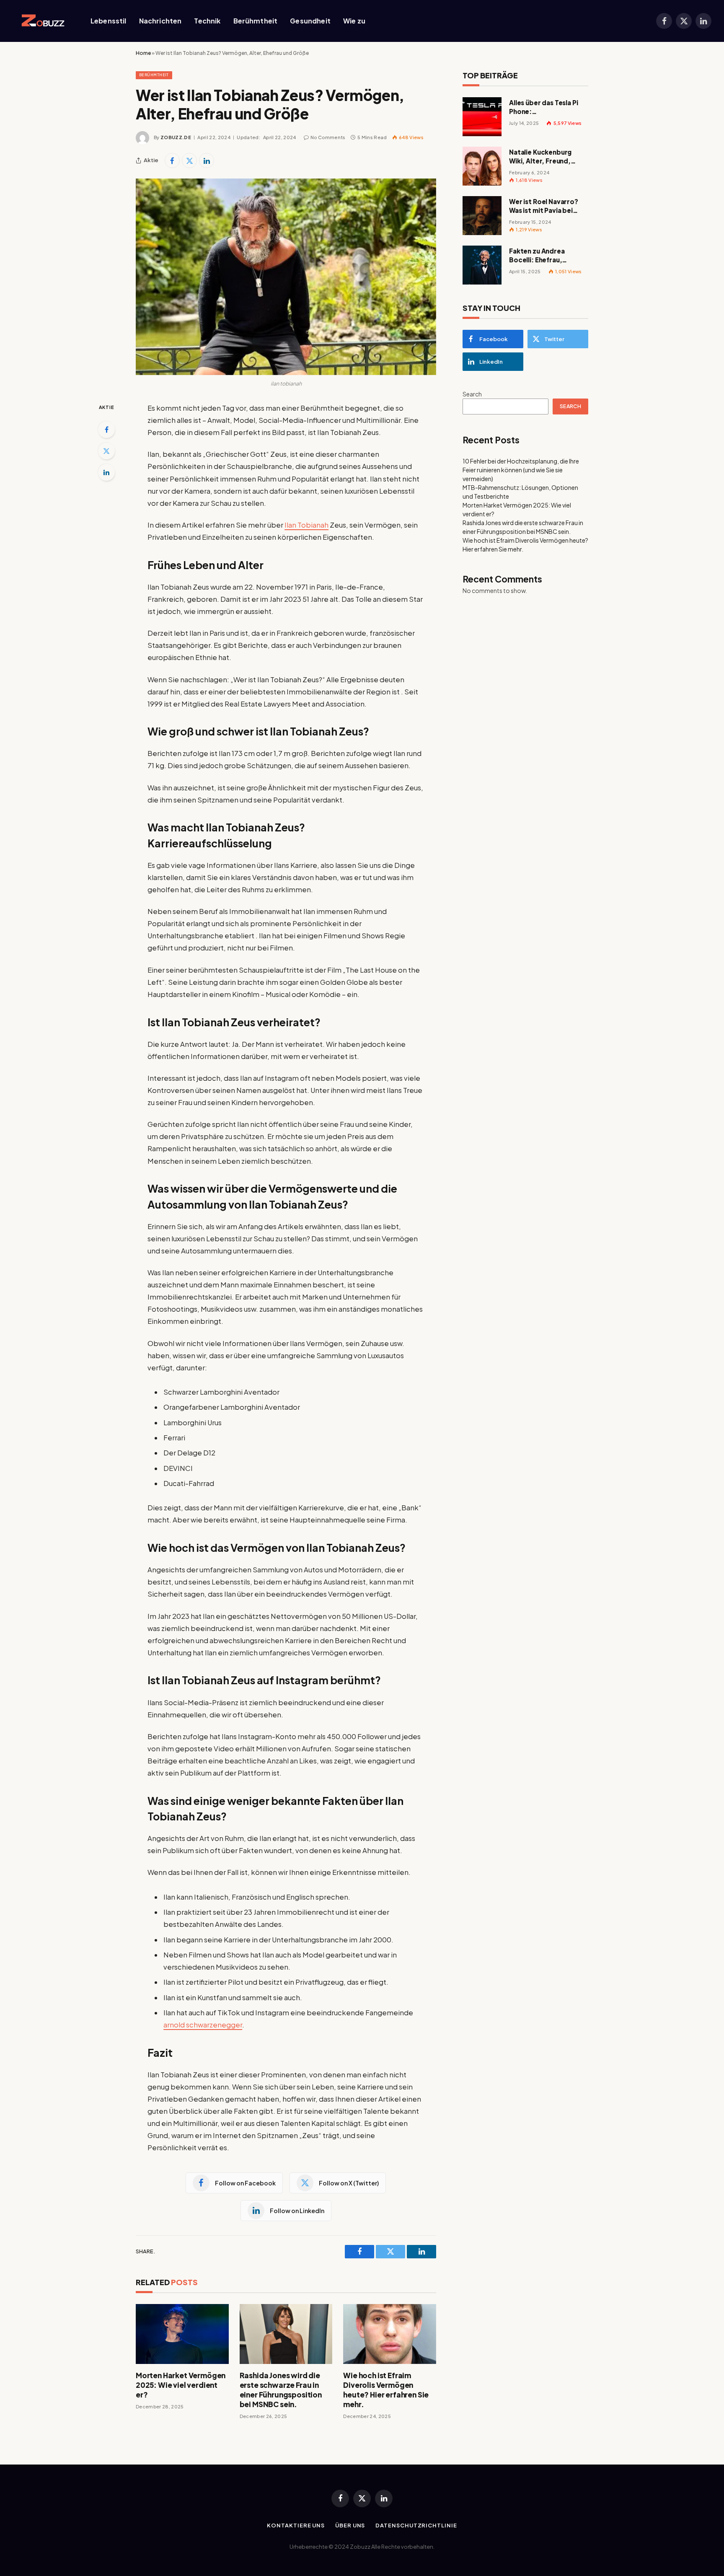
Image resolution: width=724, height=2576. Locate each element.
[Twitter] (106, 451)
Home (143, 53)
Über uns (350, 2525)
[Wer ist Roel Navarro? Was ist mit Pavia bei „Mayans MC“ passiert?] (482, 216)
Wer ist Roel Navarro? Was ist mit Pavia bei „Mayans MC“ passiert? (547, 206)
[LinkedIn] (106, 472)
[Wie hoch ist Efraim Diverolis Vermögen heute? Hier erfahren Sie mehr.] (390, 2334)
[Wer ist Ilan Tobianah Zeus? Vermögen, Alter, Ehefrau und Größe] (286, 277)
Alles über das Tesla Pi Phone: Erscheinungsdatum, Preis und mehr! (544, 107)
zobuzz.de (176, 137)
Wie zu (354, 21)
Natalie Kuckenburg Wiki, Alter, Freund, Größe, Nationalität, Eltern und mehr (542, 157)
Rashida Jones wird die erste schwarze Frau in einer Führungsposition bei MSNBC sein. (281, 2390)
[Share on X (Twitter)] (189, 161)
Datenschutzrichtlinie (416, 2525)
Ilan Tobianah (306, 525)
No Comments (328, 137)
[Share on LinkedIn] (207, 161)
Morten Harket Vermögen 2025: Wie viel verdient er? (181, 2385)
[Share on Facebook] (172, 161)
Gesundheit (310, 21)
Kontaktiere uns (296, 2525)
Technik (207, 21)
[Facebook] (106, 430)
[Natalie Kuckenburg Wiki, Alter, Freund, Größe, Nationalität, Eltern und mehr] (482, 166)
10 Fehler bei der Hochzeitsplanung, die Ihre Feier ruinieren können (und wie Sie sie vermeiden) (521, 470)
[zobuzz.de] (41, 21)
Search (472, 394)
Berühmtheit (256, 21)
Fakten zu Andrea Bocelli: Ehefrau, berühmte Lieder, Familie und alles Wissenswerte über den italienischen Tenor (547, 256)
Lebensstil (109, 21)
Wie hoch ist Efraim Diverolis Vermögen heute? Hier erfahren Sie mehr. (386, 2390)
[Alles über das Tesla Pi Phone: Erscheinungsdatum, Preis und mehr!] (482, 117)
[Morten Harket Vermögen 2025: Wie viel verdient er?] (182, 2334)
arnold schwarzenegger (203, 2025)
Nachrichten (160, 21)
